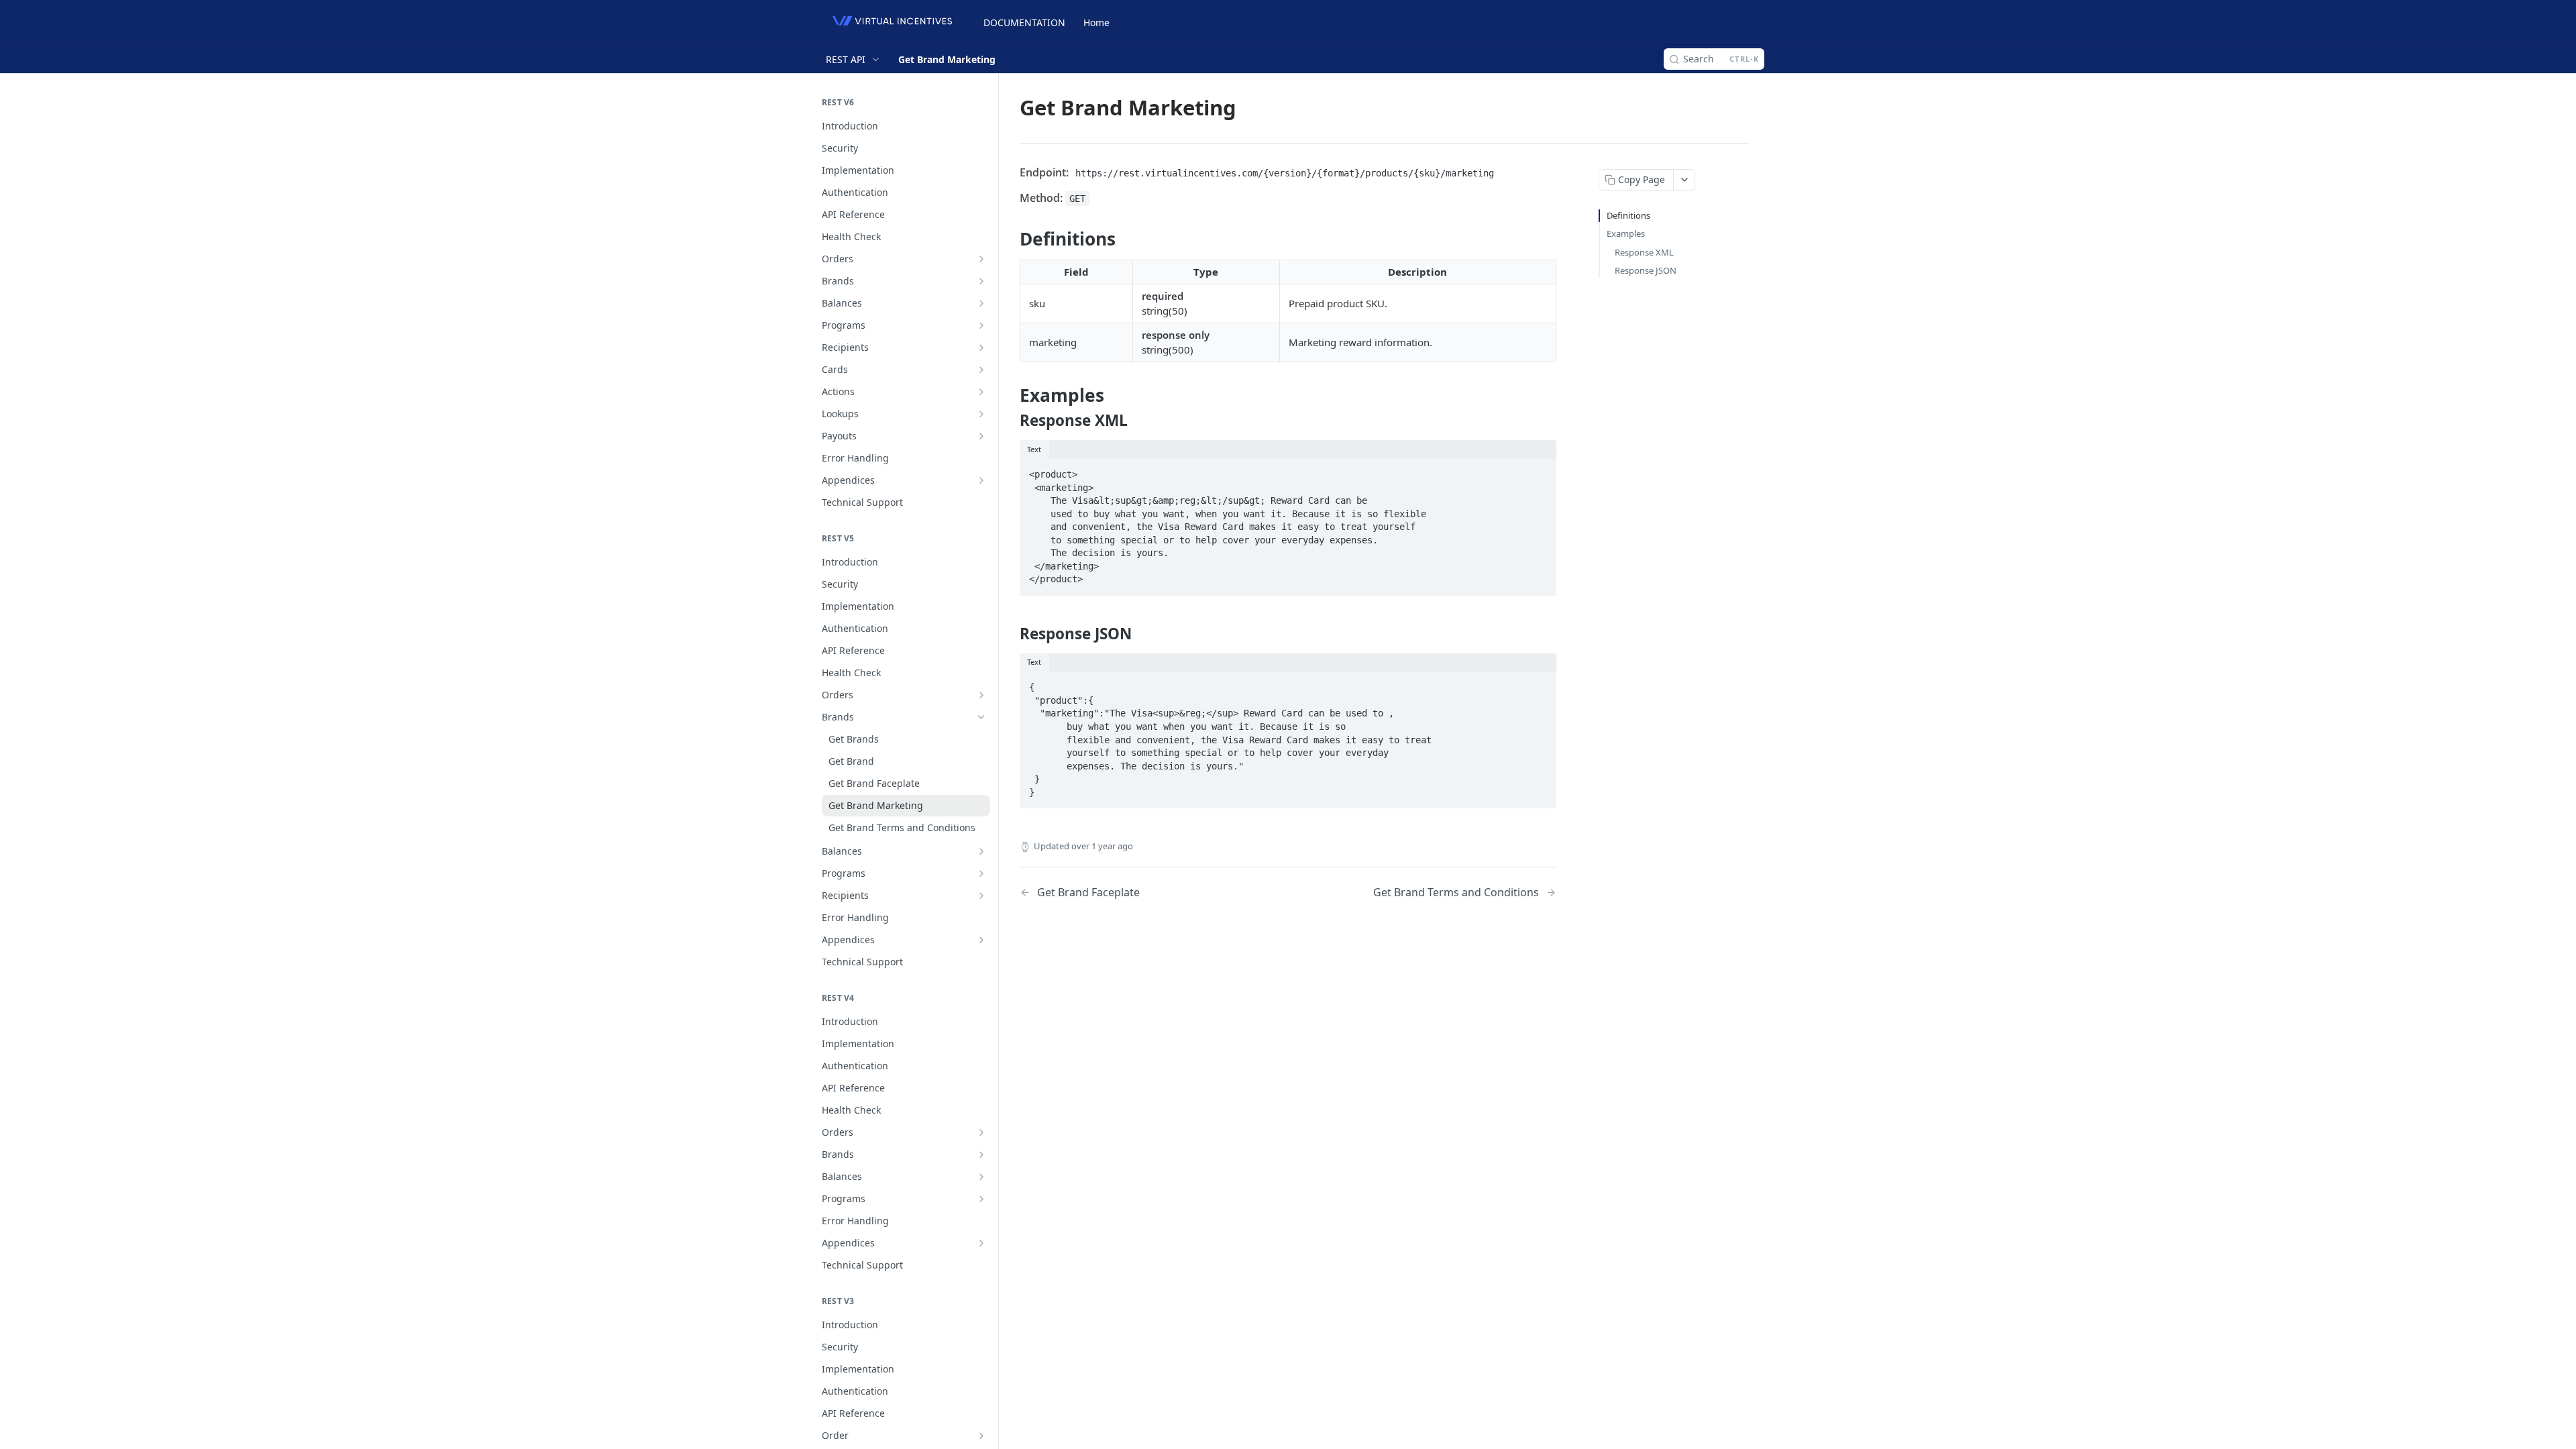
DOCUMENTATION (1024, 22)
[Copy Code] (1540, 470)
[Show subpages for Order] (981, 1436)
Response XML (1644, 252)
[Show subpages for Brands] (981, 281)
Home (1096, 22)
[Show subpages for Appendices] (981, 480)
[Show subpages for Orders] (981, 259)
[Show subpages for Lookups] (981, 414)
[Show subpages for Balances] (981, 303)
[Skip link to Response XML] (1011, 421)
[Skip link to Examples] (1011, 395)
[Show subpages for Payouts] (981, 436)
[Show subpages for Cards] (981, 370)
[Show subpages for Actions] (981, 392)
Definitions (1628, 215)
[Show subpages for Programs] (981, 325)
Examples (1626, 233)
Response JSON (1646, 270)
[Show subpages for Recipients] (981, 347)
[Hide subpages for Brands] (981, 717)
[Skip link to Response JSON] (1011, 633)
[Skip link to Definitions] (1011, 239)
